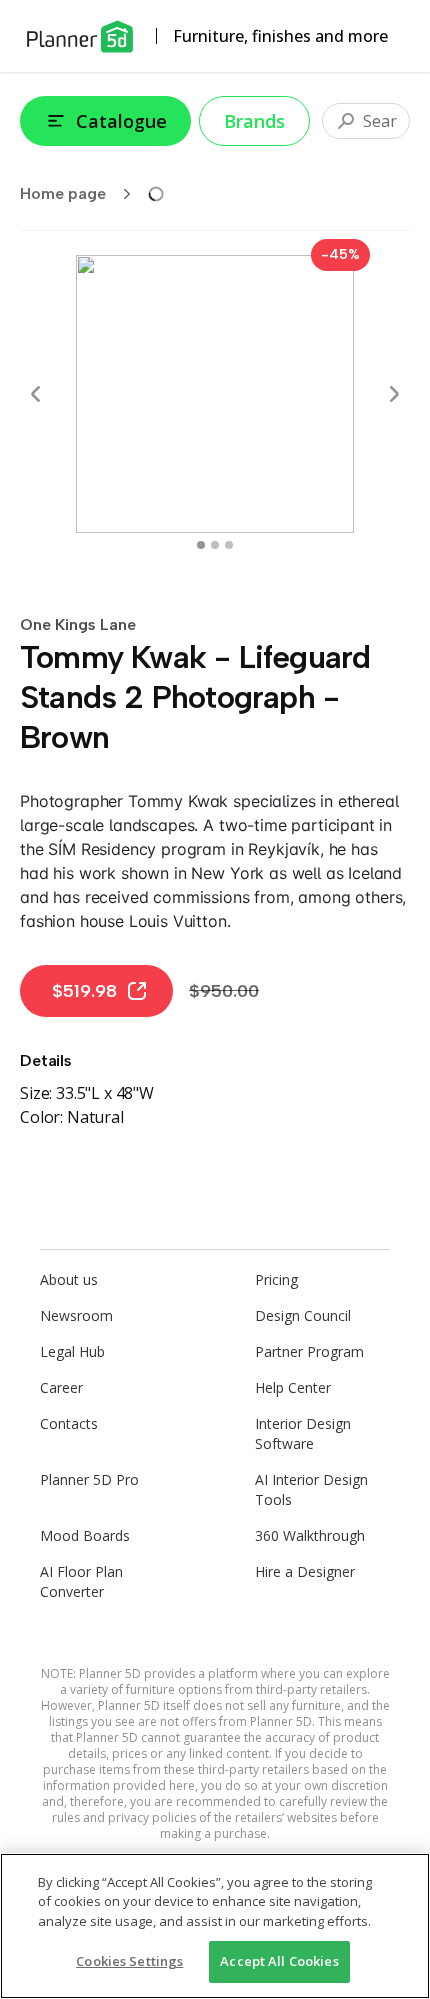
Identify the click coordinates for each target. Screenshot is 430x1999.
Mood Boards (85, 1535)
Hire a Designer (305, 1571)
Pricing (276, 1279)
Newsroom (76, 1315)
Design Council (303, 1315)
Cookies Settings (129, 1961)
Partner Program (309, 1351)
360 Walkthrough (310, 1535)
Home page (63, 193)
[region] (215, 1926)
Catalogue (121, 121)
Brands (254, 121)
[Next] (394, 394)
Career (61, 1387)
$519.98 (84, 991)
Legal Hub (72, 1351)
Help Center (293, 1387)
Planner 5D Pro (89, 1479)
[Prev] (36, 394)
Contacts (69, 1423)
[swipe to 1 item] (215, 545)
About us (69, 1279)
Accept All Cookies (279, 1961)
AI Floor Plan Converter (81, 1581)
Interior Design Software (303, 1433)
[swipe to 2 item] (229, 545)
